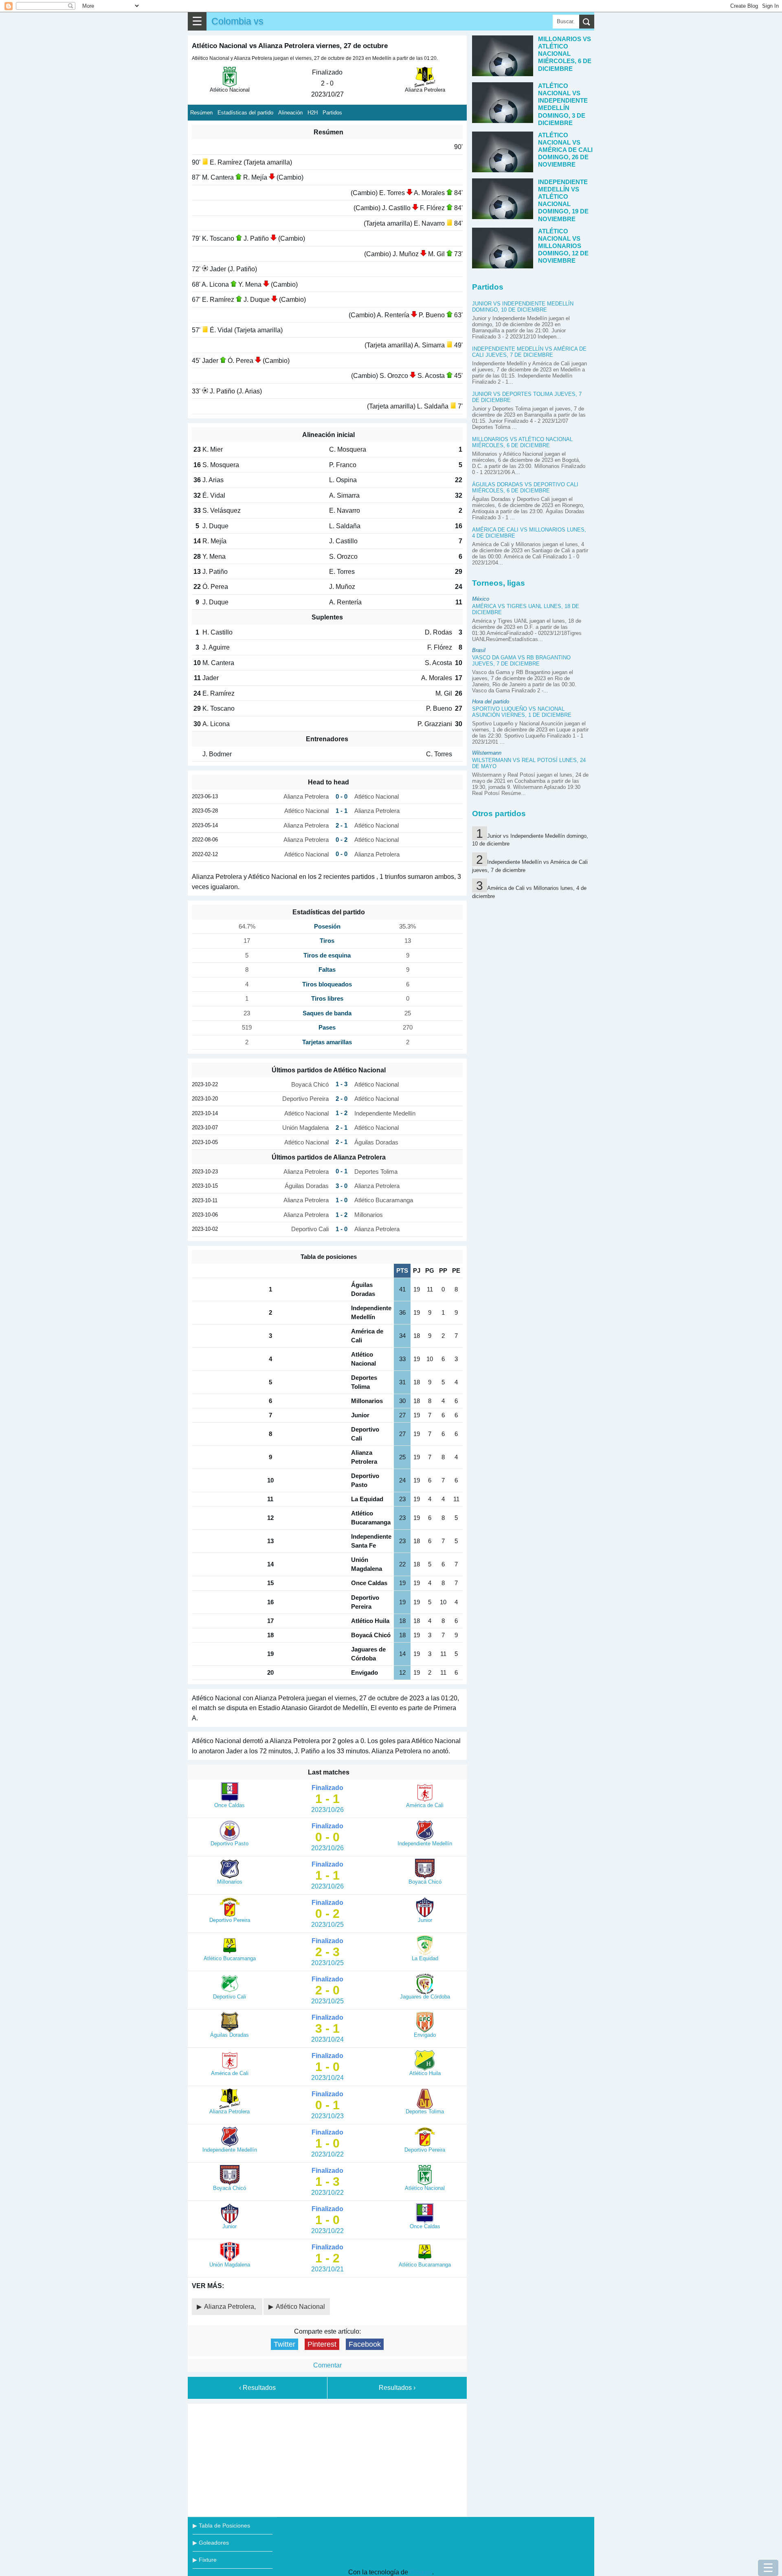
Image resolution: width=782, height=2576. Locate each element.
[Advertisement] (327, 2459)
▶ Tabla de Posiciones (221, 2525)
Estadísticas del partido (245, 113)
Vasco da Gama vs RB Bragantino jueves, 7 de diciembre (521, 661)
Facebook (365, 2344)
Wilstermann (487, 753)
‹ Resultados (257, 2388)
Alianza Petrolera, (231, 2307)
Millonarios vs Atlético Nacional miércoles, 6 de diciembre (522, 442)
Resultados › (397, 2388)
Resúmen (201, 113)
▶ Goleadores (211, 2543)
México (481, 599)
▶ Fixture (205, 2560)
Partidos (332, 113)
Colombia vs (237, 21)
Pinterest (322, 2344)
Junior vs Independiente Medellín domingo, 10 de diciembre (523, 307)
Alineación (290, 113)
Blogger (421, 2572)
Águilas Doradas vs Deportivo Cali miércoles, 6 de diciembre (525, 488)
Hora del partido (491, 702)
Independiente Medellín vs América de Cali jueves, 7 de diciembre (529, 352)
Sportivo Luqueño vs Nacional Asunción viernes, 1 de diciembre (522, 712)
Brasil (479, 650)
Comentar (327, 2365)
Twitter (284, 2344)
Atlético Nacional (300, 2307)
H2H (313, 113)
